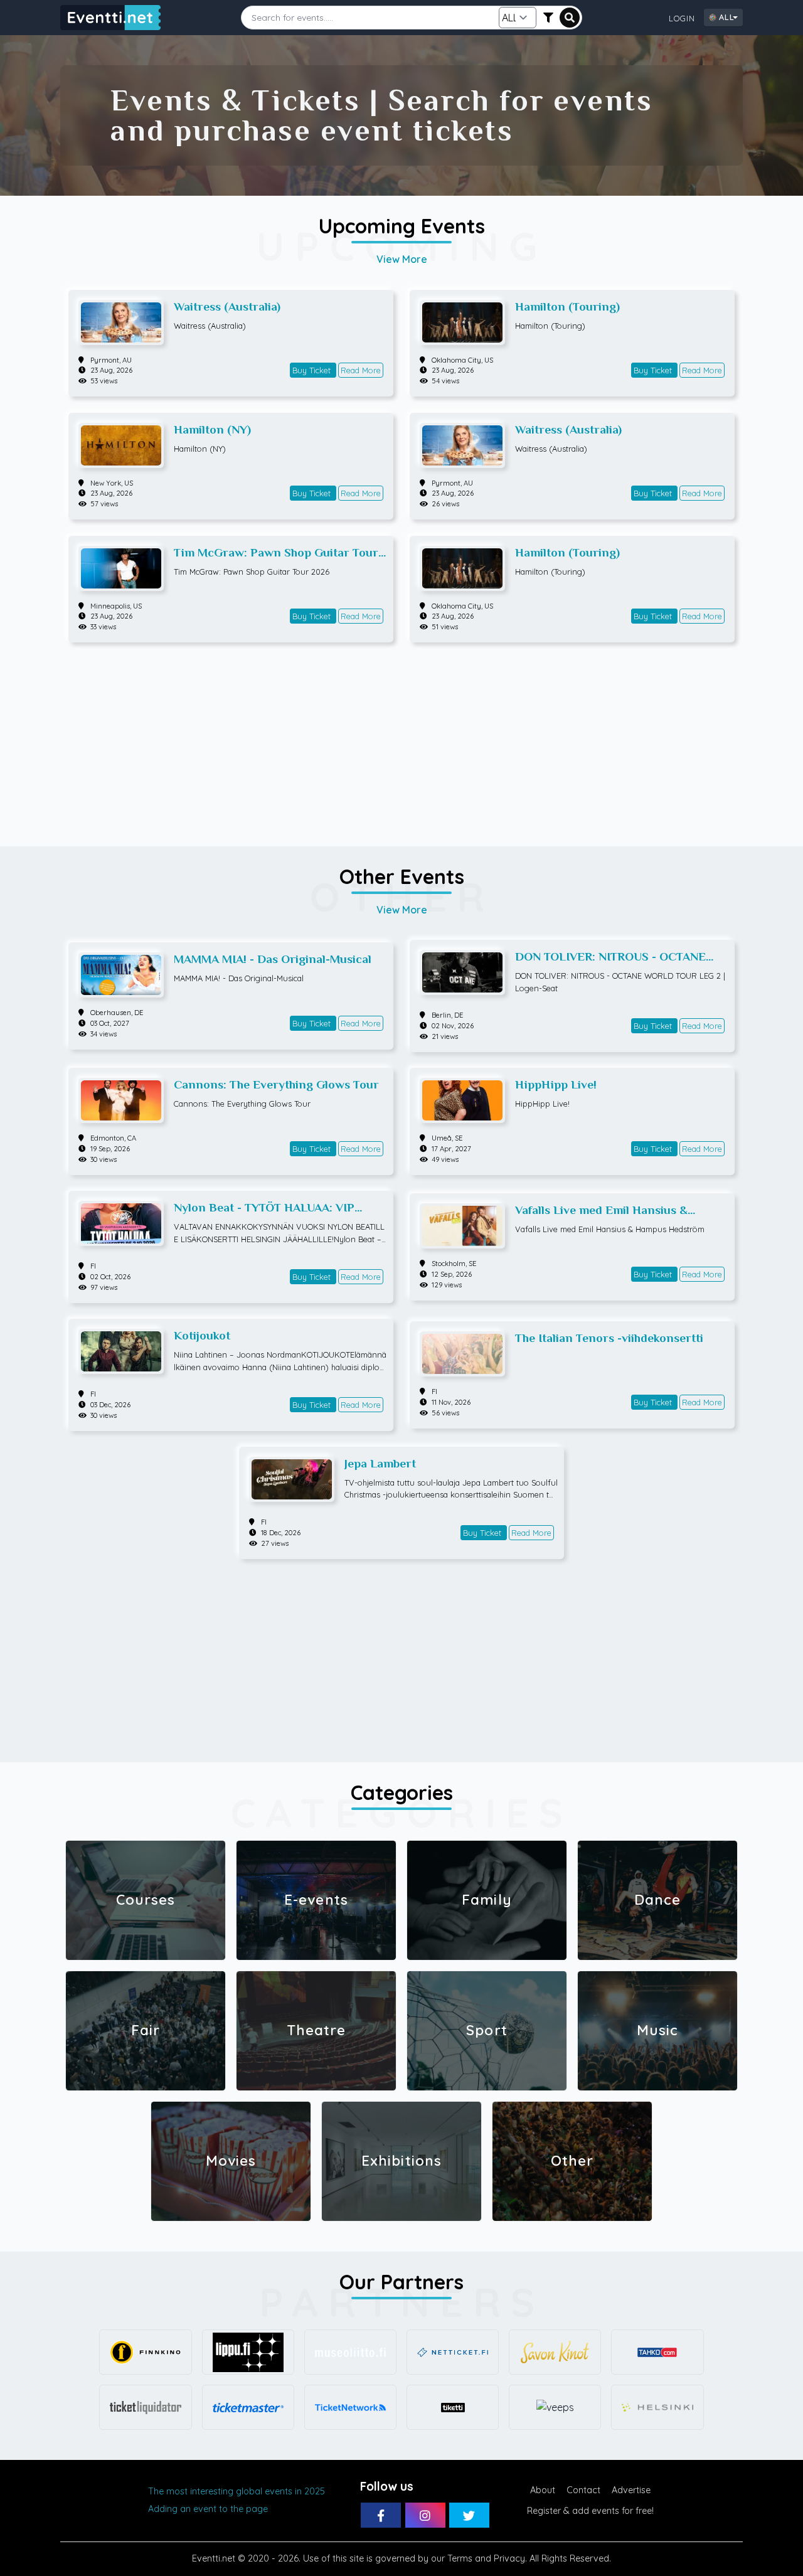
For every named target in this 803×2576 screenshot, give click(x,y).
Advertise (631, 2490)
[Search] (570, 18)
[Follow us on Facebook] (381, 2515)
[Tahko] (657, 2352)
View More (402, 259)
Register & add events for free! (590, 2511)
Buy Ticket (313, 370)
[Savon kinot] (555, 2352)
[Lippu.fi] (248, 2352)
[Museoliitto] (350, 2352)
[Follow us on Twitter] (469, 2515)
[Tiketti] (453, 2407)
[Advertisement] (401, 738)
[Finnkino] (145, 2352)
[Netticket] (453, 2352)
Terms (460, 2558)
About (543, 2490)
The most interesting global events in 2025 (237, 2491)
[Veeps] (555, 2407)
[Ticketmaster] (248, 2407)
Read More (361, 370)
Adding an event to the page (208, 2509)
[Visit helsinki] (657, 2407)
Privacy (509, 2558)
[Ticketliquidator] (145, 2407)
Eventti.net (214, 2558)
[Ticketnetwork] (350, 2407)
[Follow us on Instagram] (425, 2515)
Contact (583, 2490)
